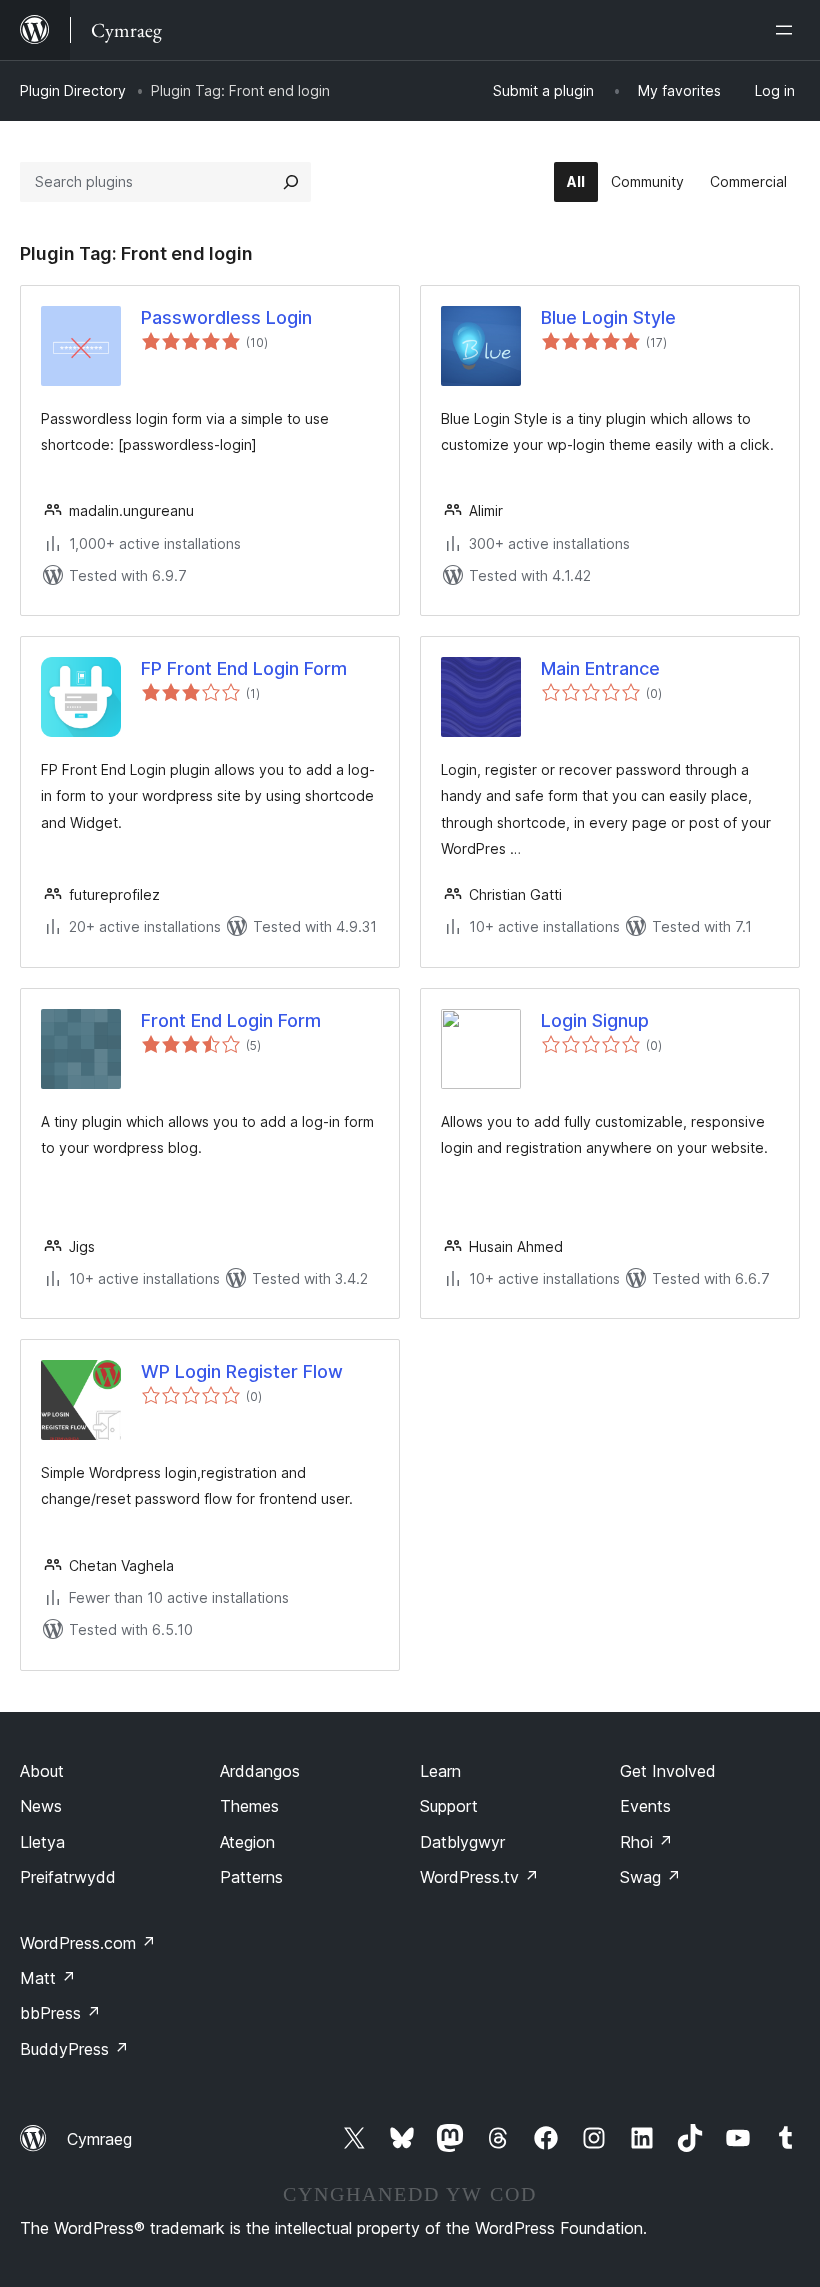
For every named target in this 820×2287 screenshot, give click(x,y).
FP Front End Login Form (244, 668)
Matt (48, 1978)
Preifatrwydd (68, 1877)
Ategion (247, 1842)
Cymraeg (99, 2139)
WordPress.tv (479, 1877)
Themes (249, 1806)
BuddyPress (74, 2049)
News (41, 1806)
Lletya (42, 1842)
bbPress (60, 2013)
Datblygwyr (462, 1842)
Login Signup (595, 1020)
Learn (440, 1771)
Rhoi (646, 1842)
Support (449, 1806)
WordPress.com (88, 1943)
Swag (650, 1877)
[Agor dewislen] (788, 30)
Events (645, 1806)
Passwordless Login (226, 317)
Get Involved (668, 1771)
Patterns (251, 1877)
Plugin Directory (73, 90)
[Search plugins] (291, 182)
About (42, 1771)
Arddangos (260, 1771)
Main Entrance (600, 668)
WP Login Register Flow (242, 1371)
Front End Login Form (231, 1020)
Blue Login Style (608, 317)
